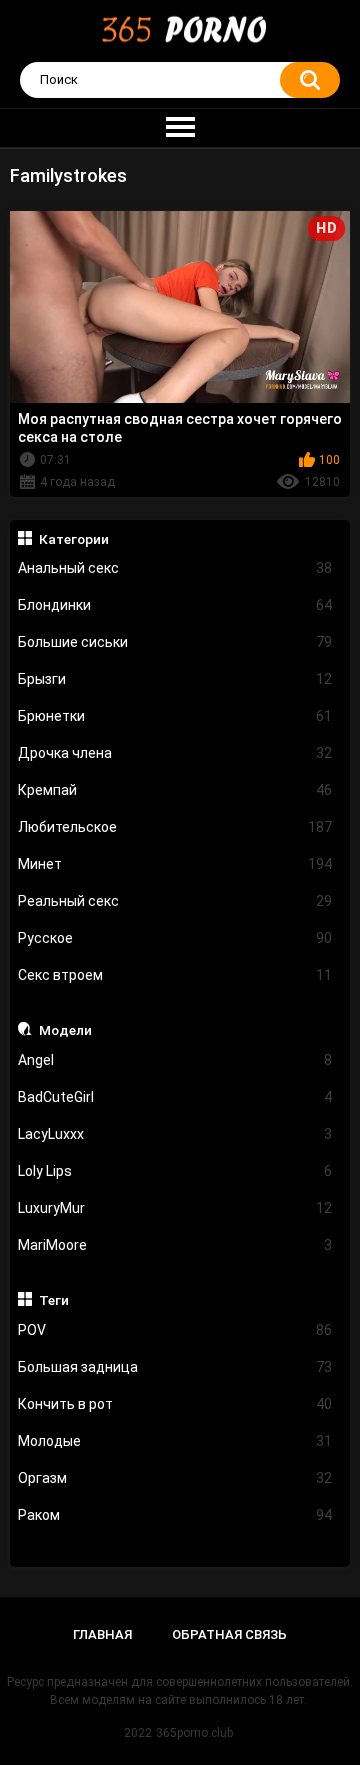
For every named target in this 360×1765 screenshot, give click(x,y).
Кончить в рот (175, 1404)
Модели (65, 1030)
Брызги (175, 679)
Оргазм (175, 1478)
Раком (175, 1515)
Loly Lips (175, 1171)
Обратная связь (229, 1634)
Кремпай (175, 790)
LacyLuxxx (175, 1134)
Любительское (175, 827)
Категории (74, 539)
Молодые (175, 1441)
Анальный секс (175, 568)
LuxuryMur (175, 1208)
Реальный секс (175, 901)
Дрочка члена (175, 753)
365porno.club (194, 1733)
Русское (175, 938)
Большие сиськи (175, 642)
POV (175, 1330)
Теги (54, 1300)
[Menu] (180, 128)
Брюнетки (175, 716)
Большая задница (175, 1367)
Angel (175, 1060)
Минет (175, 864)
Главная (102, 1634)
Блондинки (175, 605)
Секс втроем (175, 975)
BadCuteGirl (175, 1097)
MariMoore (175, 1245)
